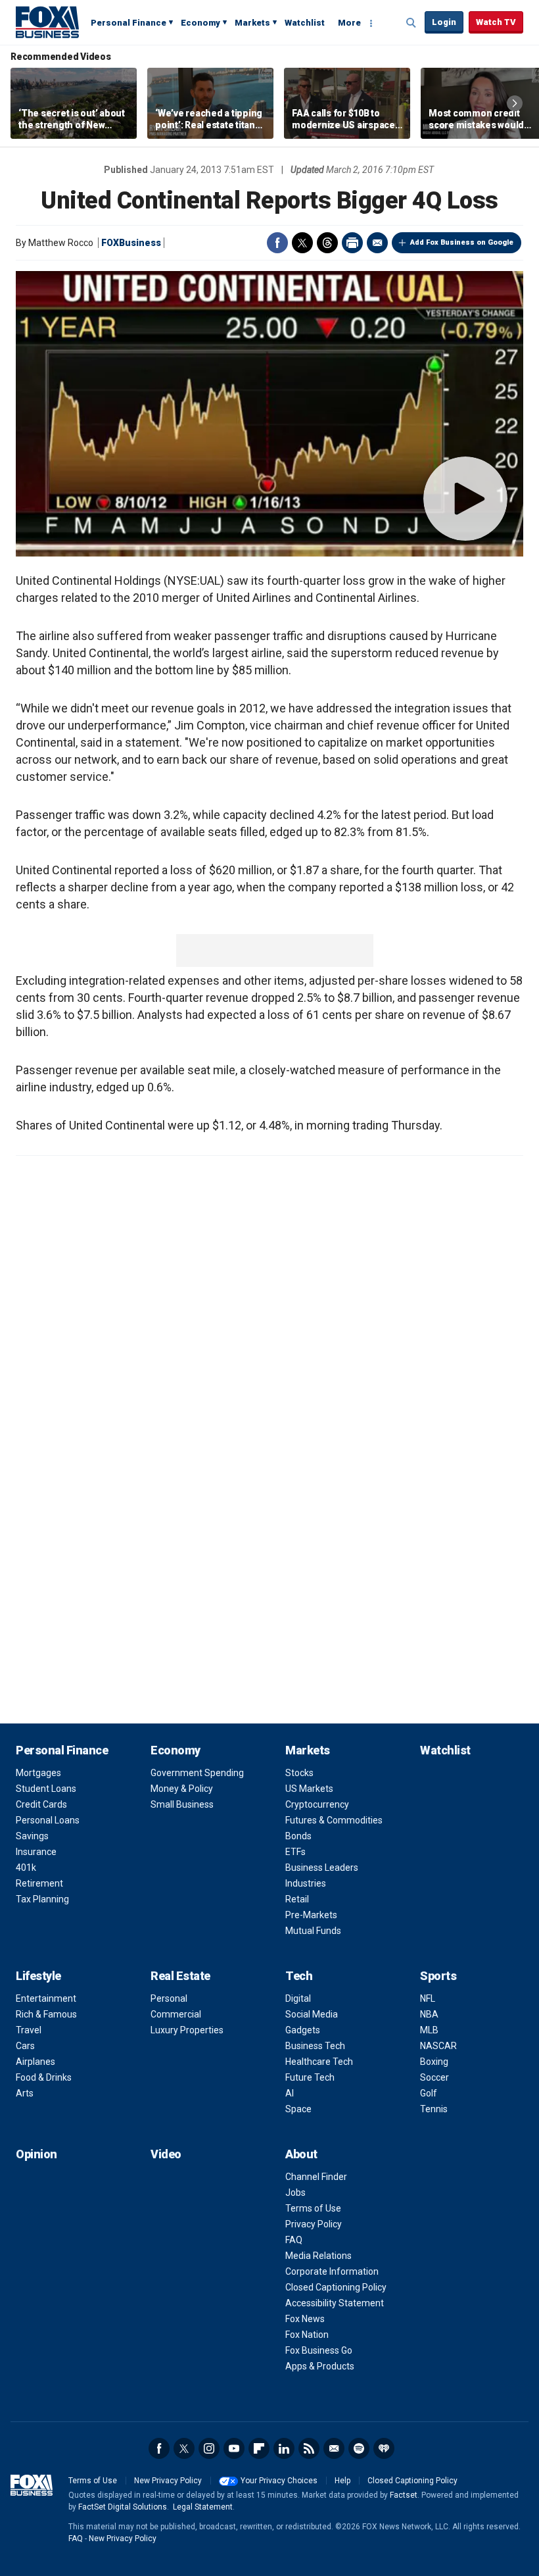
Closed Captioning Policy (336, 2287)
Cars (25, 2046)
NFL (428, 1998)
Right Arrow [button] (515, 103)
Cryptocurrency (317, 1804)
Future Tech (310, 2077)
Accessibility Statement (335, 2303)
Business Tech (315, 2046)
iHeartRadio (384, 2448)
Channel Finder (316, 2177)
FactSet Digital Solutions (123, 2507)
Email (377, 243)
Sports (438, 1976)
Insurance (36, 1852)
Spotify (359, 2448)
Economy (200, 23)
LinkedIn (284, 2448)
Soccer (434, 2077)
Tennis (434, 2109)
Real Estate (180, 1976)
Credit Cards (41, 1804)
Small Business (182, 1804)
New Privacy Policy (168, 2481)
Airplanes (35, 2062)
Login (444, 22)
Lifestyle (38, 1976)
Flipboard (259, 2448)
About (301, 2154)
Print (352, 243)
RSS (309, 2448)
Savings (32, 1836)
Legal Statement (203, 2507)
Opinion (36, 2154)
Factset (404, 2495)
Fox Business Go (319, 2350)
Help (342, 2481)
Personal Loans (48, 1820)
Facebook (277, 243)
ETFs (295, 1852)
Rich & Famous (46, 2014)
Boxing (434, 2062)
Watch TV (496, 22)
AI (290, 2093)
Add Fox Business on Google (462, 242)
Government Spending (197, 1773)
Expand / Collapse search (411, 23)
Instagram (209, 2448)
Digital (298, 1998)
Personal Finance (129, 23)
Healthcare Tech (319, 2062)
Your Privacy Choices (279, 2481)
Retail (297, 1899)
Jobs (295, 2192)
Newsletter (334, 2448)
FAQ (294, 2240)
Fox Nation (307, 2335)
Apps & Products (320, 2366)
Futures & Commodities (334, 1820)
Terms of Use (313, 2208)
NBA (429, 2014)
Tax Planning (42, 1899)
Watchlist (305, 23)
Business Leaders (322, 1868)
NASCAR (438, 2046)
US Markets (309, 1789)
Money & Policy (182, 1789)
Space (298, 2109)
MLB (429, 2030)
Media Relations (318, 2256)
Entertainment (46, 1998)
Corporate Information (332, 2271)
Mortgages (38, 1773)
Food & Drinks (44, 2077)
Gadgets (303, 2030)
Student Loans (46, 1789)
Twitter (302, 243)
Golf (429, 2093)
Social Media (312, 2014)
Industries (306, 1883)
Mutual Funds (313, 1931)
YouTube (234, 2448)
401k (26, 1868)
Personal (169, 1998)
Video (166, 2154)
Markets (252, 23)
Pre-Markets (311, 1915)
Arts (25, 2093)
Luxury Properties (187, 2030)
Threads (327, 243)
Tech (299, 1976)
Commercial (176, 2014)
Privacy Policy (314, 2224)
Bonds (298, 1836)
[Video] (269, 414)
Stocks (299, 1773)
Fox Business (47, 22)
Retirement (39, 1883)
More (349, 23)
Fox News (305, 2319)
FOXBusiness (131, 243)
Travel (29, 2030)
